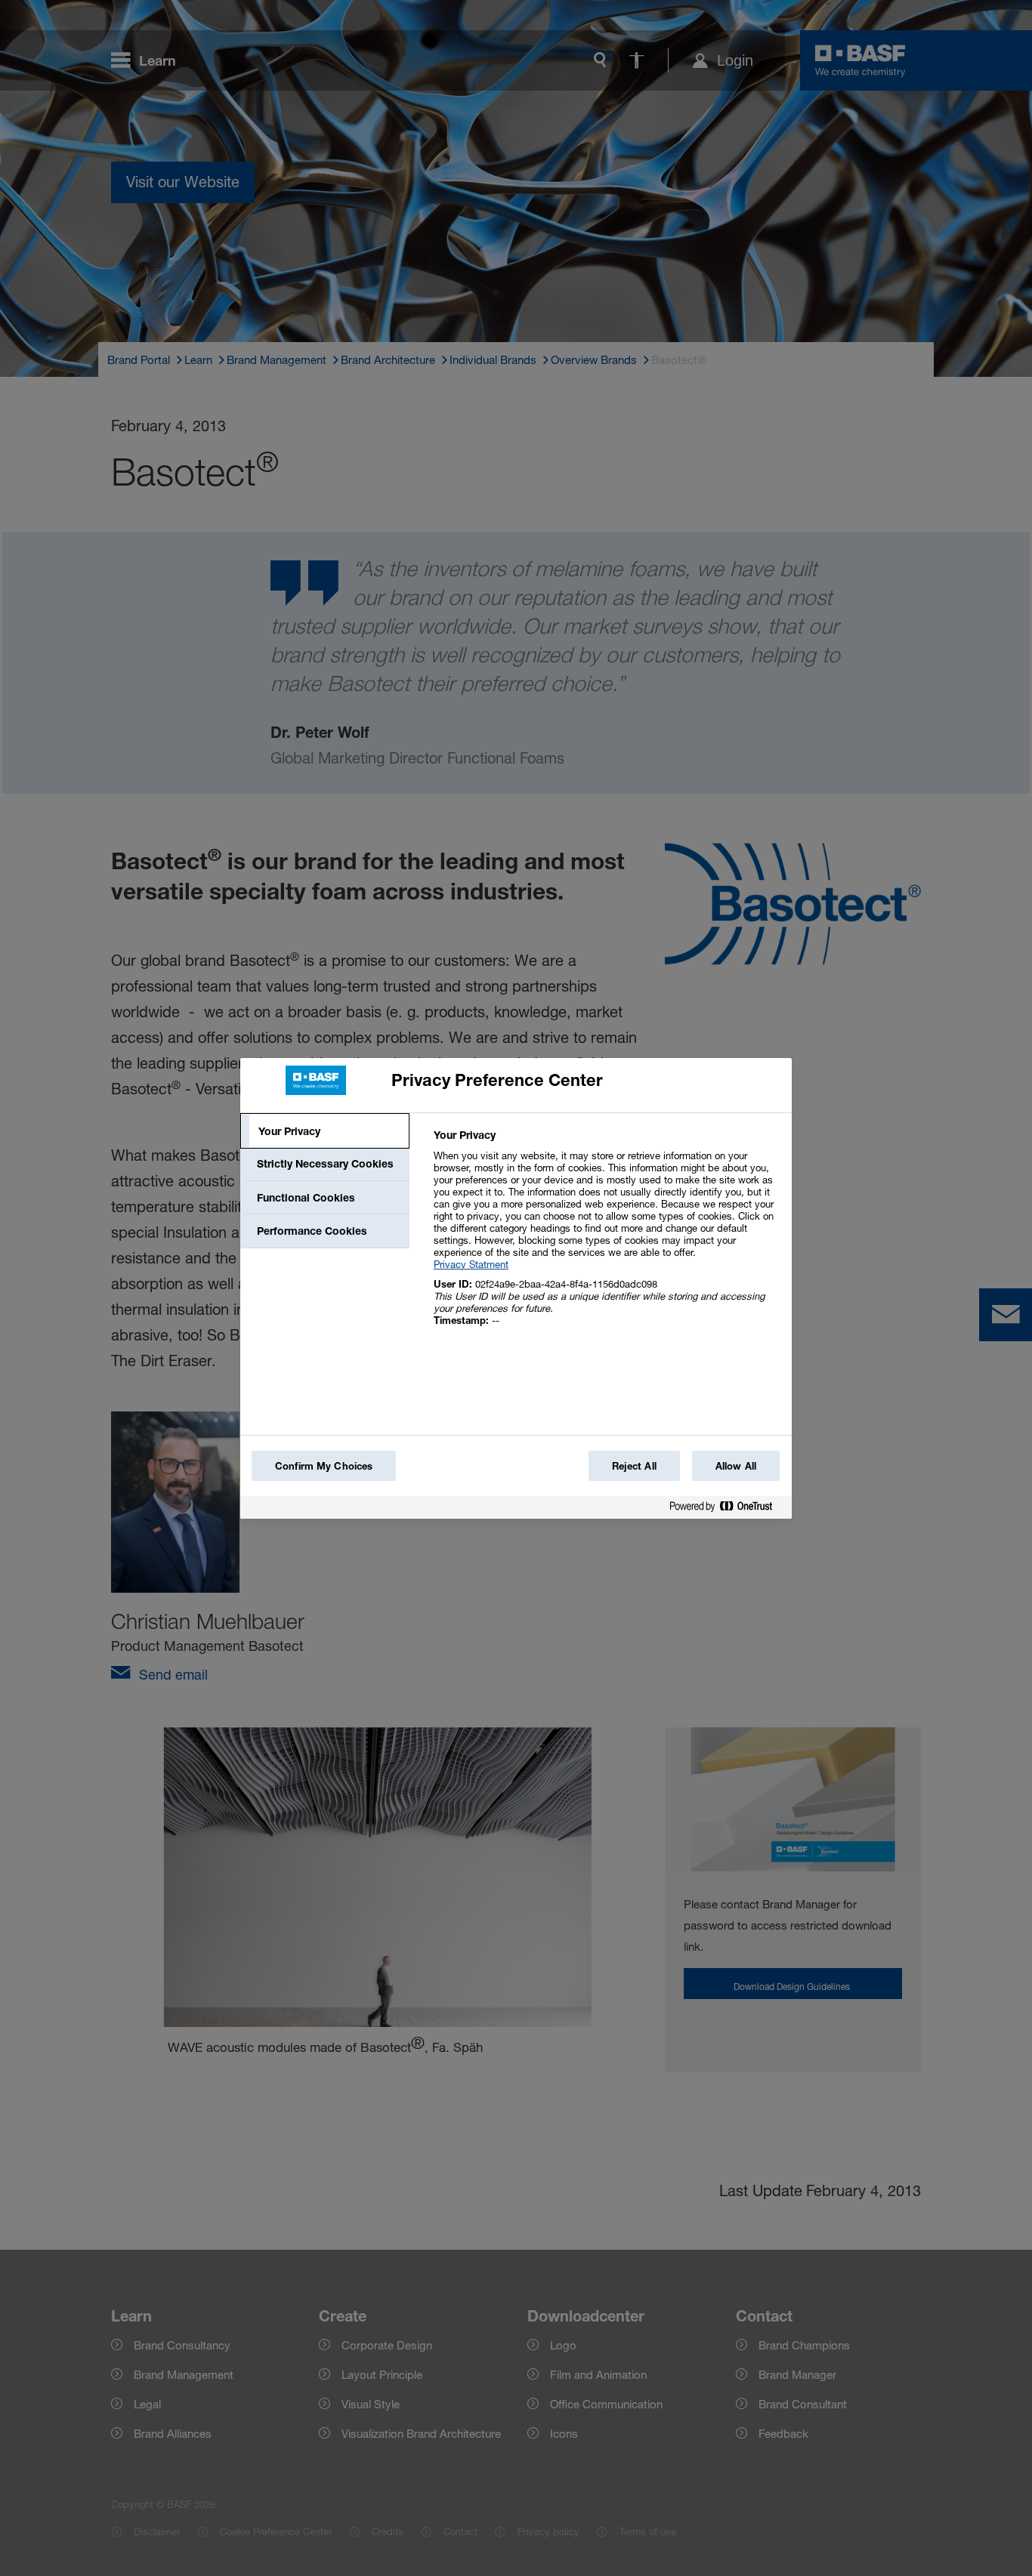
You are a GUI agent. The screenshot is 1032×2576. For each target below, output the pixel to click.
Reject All (634, 1466)
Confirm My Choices (324, 1466)
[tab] (325, 1131)
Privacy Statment (471, 1264)
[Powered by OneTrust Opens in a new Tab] (727, 1509)
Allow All (736, 1466)
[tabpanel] (606, 1236)
